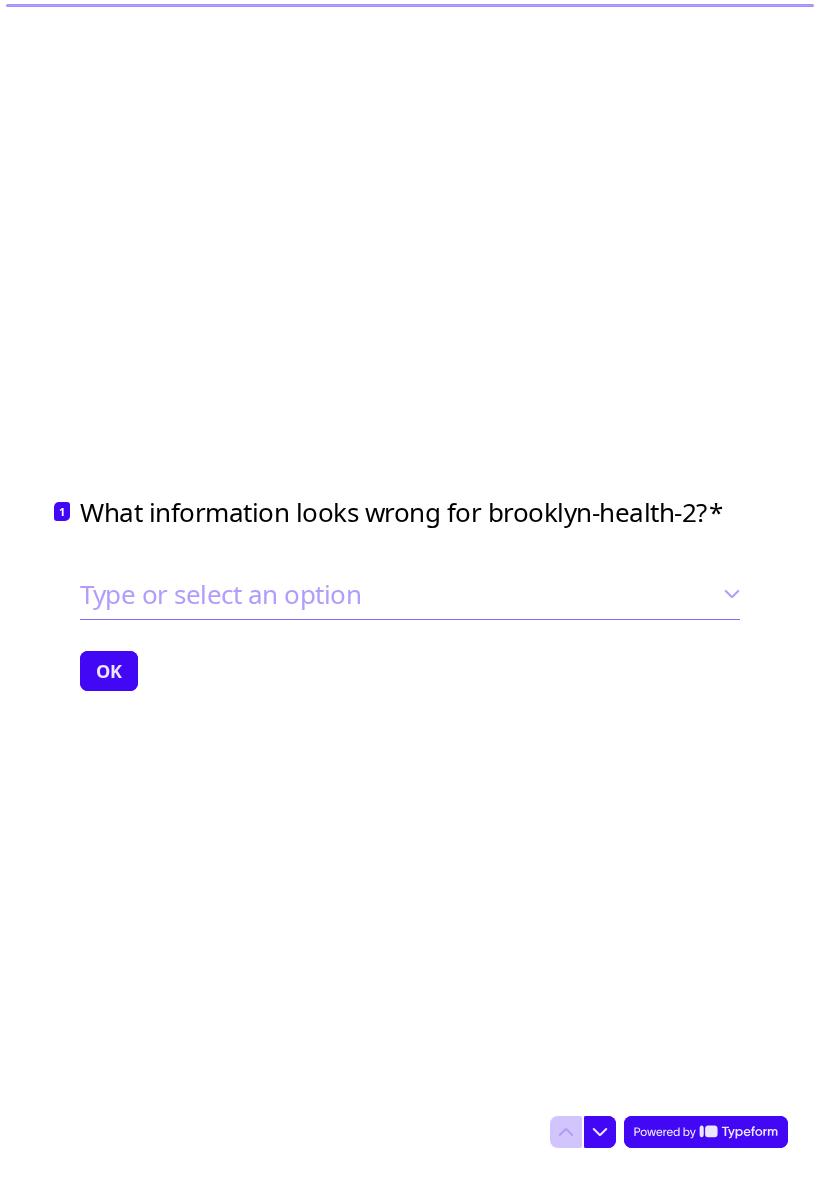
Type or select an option (220, 594)
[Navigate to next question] (600, 1132)
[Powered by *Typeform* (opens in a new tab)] (706, 1132)
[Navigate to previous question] (566, 1132)
